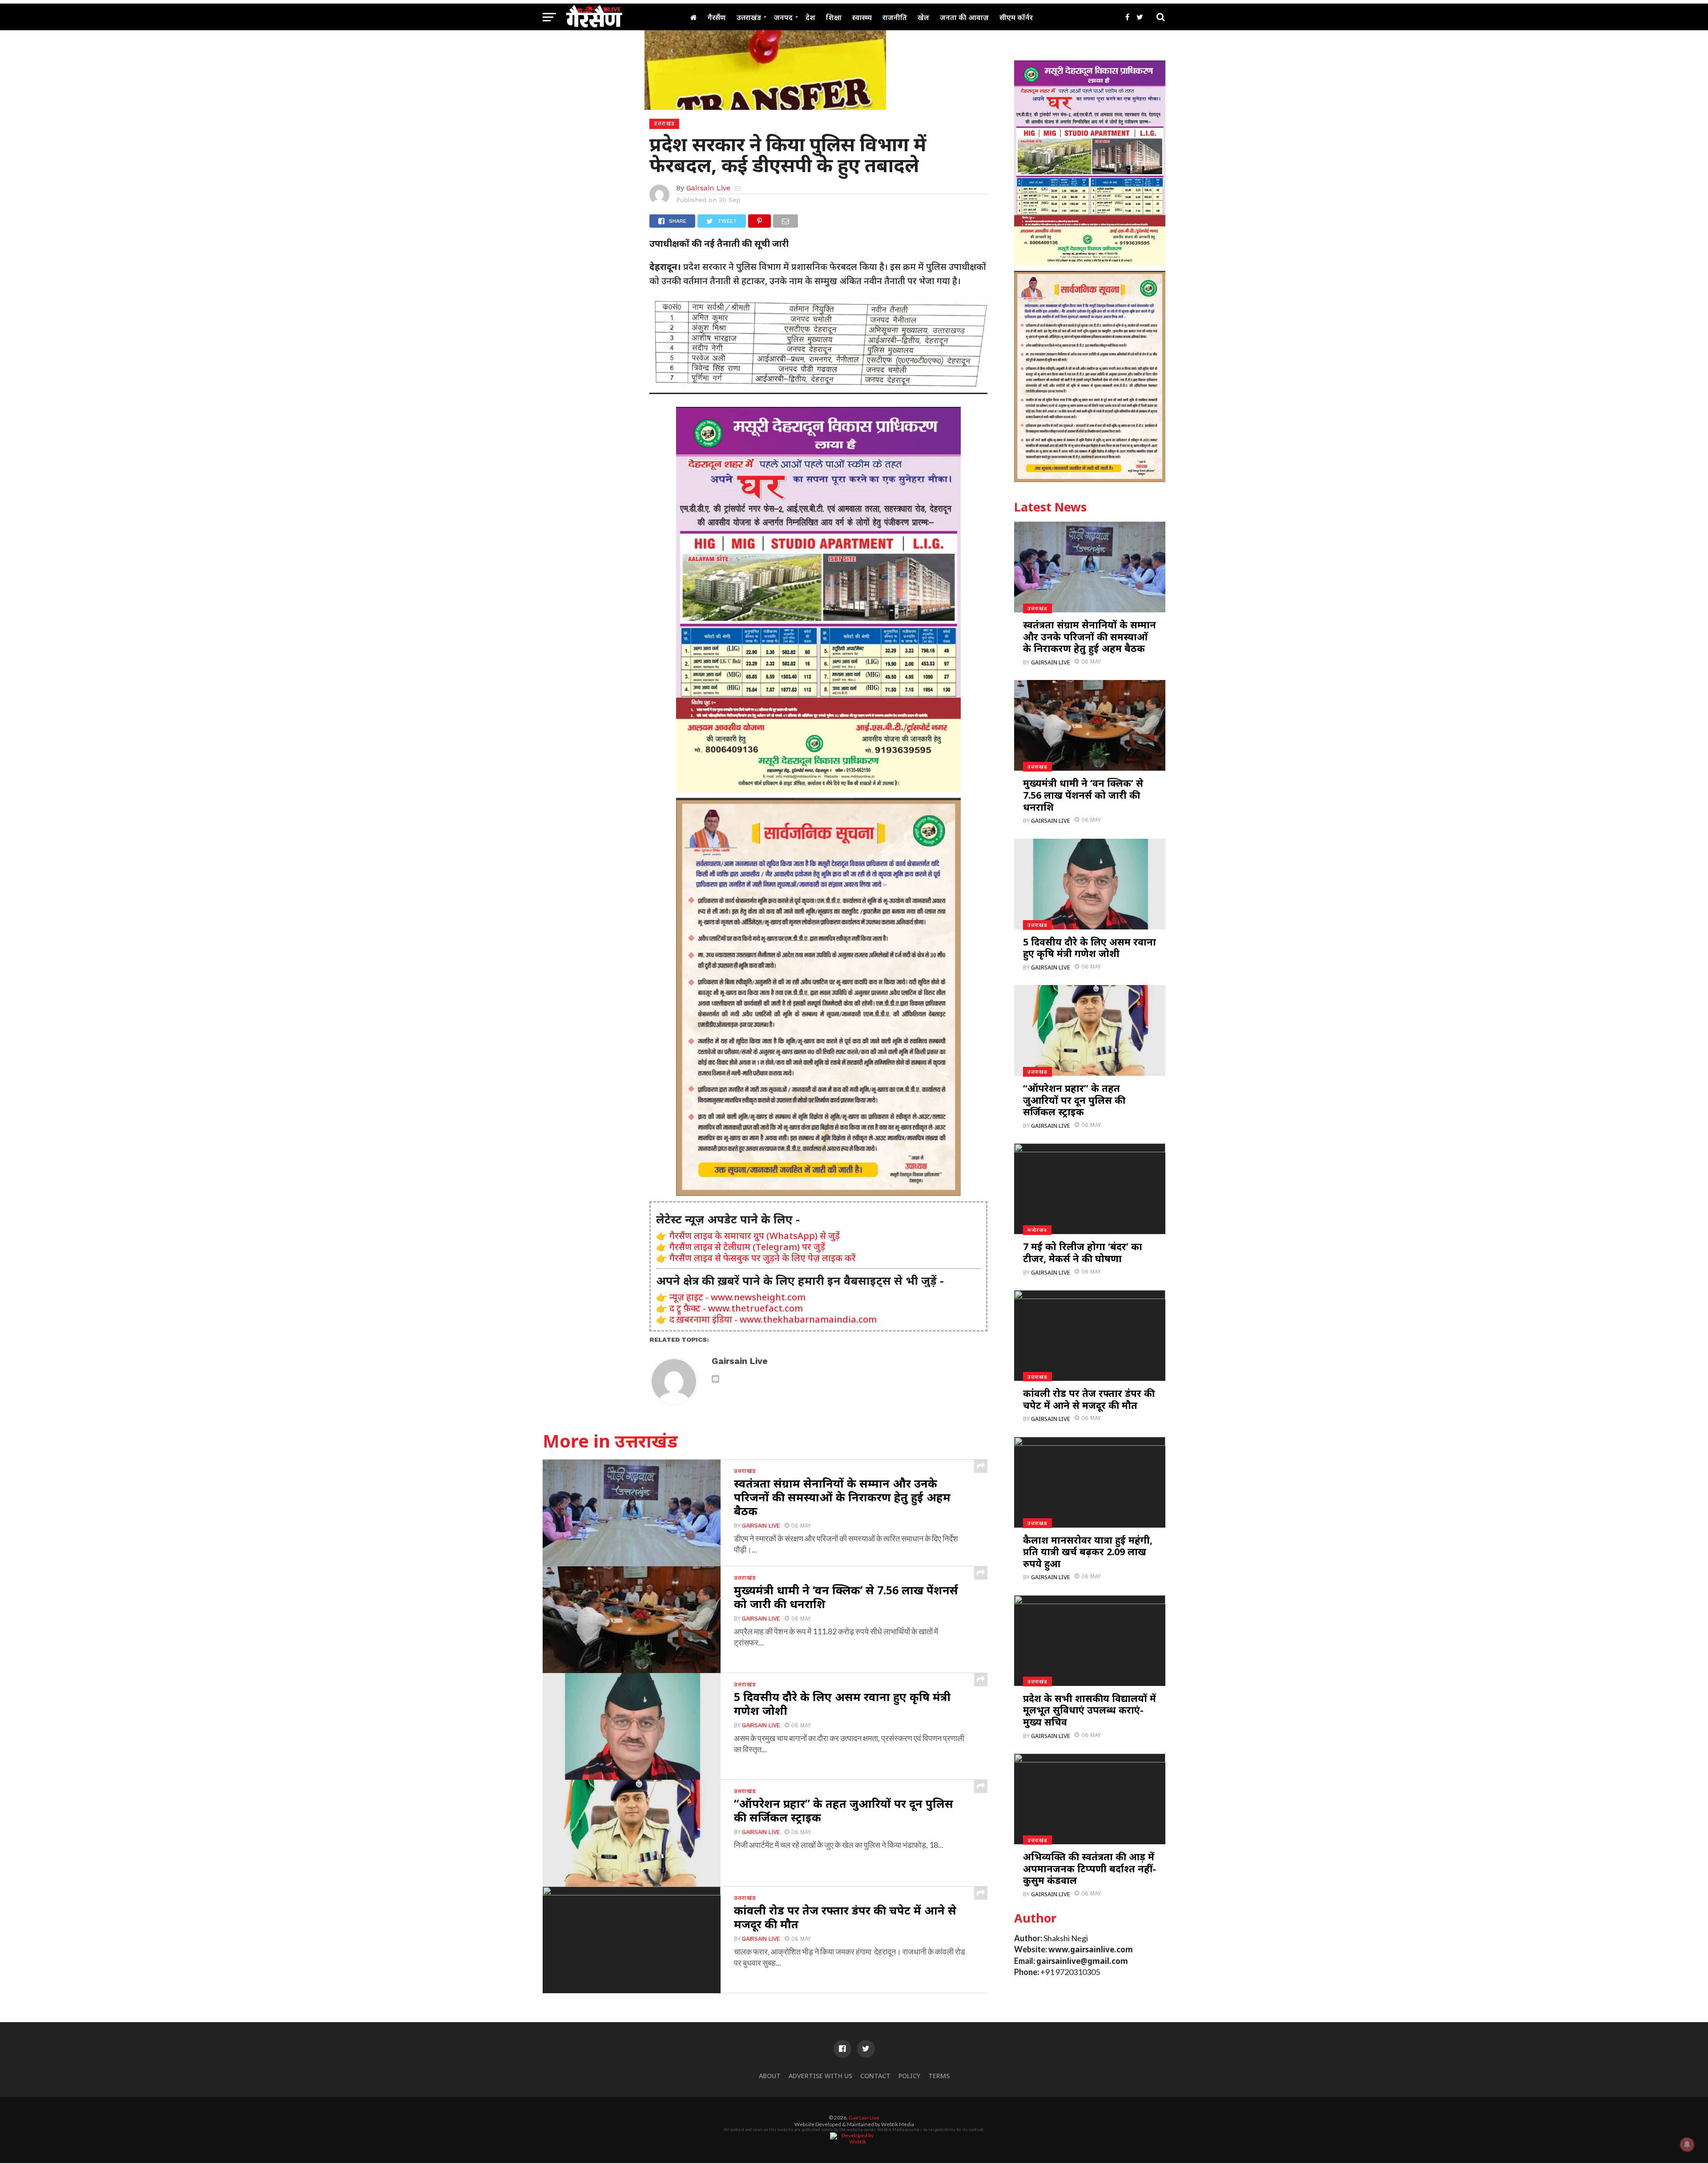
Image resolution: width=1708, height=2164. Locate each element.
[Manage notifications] (1687, 2144)
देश (810, 17)
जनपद (783, 17)
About (770, 2076)
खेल (923, 17)
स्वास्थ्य (862, 17)
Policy (909, 2076)
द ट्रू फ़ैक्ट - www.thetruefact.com (736, 1308)
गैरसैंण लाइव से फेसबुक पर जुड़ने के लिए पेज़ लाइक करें (763, 1258)
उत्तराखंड (749, 17)
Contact (875, 2076)
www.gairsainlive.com (1091, 1949)
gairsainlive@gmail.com (1082, 1961)
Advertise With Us (820, 2076)
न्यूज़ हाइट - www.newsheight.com (737, 1297)
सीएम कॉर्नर (1016, 17)
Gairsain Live (708, 188)
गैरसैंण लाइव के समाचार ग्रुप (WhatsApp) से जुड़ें (755, 1236)
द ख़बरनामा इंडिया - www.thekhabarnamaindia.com (773, 1319)
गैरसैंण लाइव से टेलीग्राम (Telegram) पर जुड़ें (747, 1247)
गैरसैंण (717, 17)
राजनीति (895, 17)
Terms (939, 2076)
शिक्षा (834, 17)
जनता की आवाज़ (964, 17)
